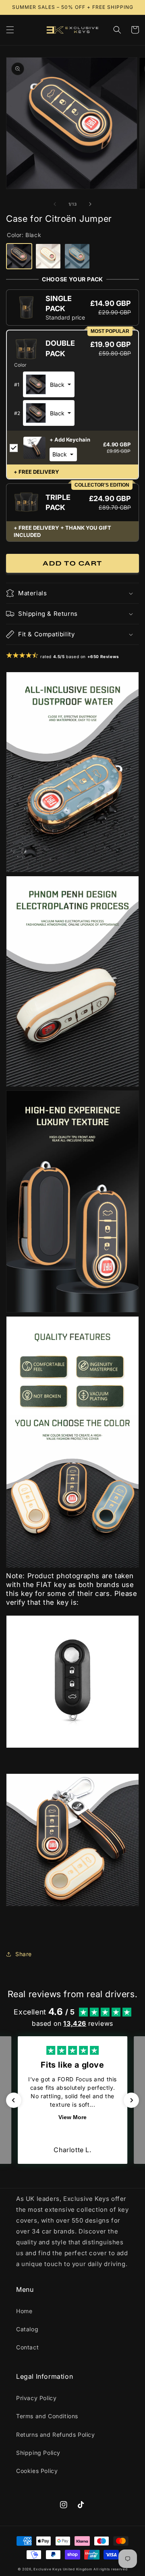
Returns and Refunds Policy (56, 2435)
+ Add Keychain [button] (70, 440)
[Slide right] (90, 204)
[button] (10, 30)
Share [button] (24, 1954)
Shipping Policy (38, 2453)
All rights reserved (110, 2569)
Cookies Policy (37, 2471)
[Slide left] (55, 204)
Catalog (27, 2329)
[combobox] (49, 384)
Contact (27, 2347)
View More (72, 2117)
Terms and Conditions (47, 2416)
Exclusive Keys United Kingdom (63, 2569)
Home (24, 2311)
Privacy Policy (36, 2398)
